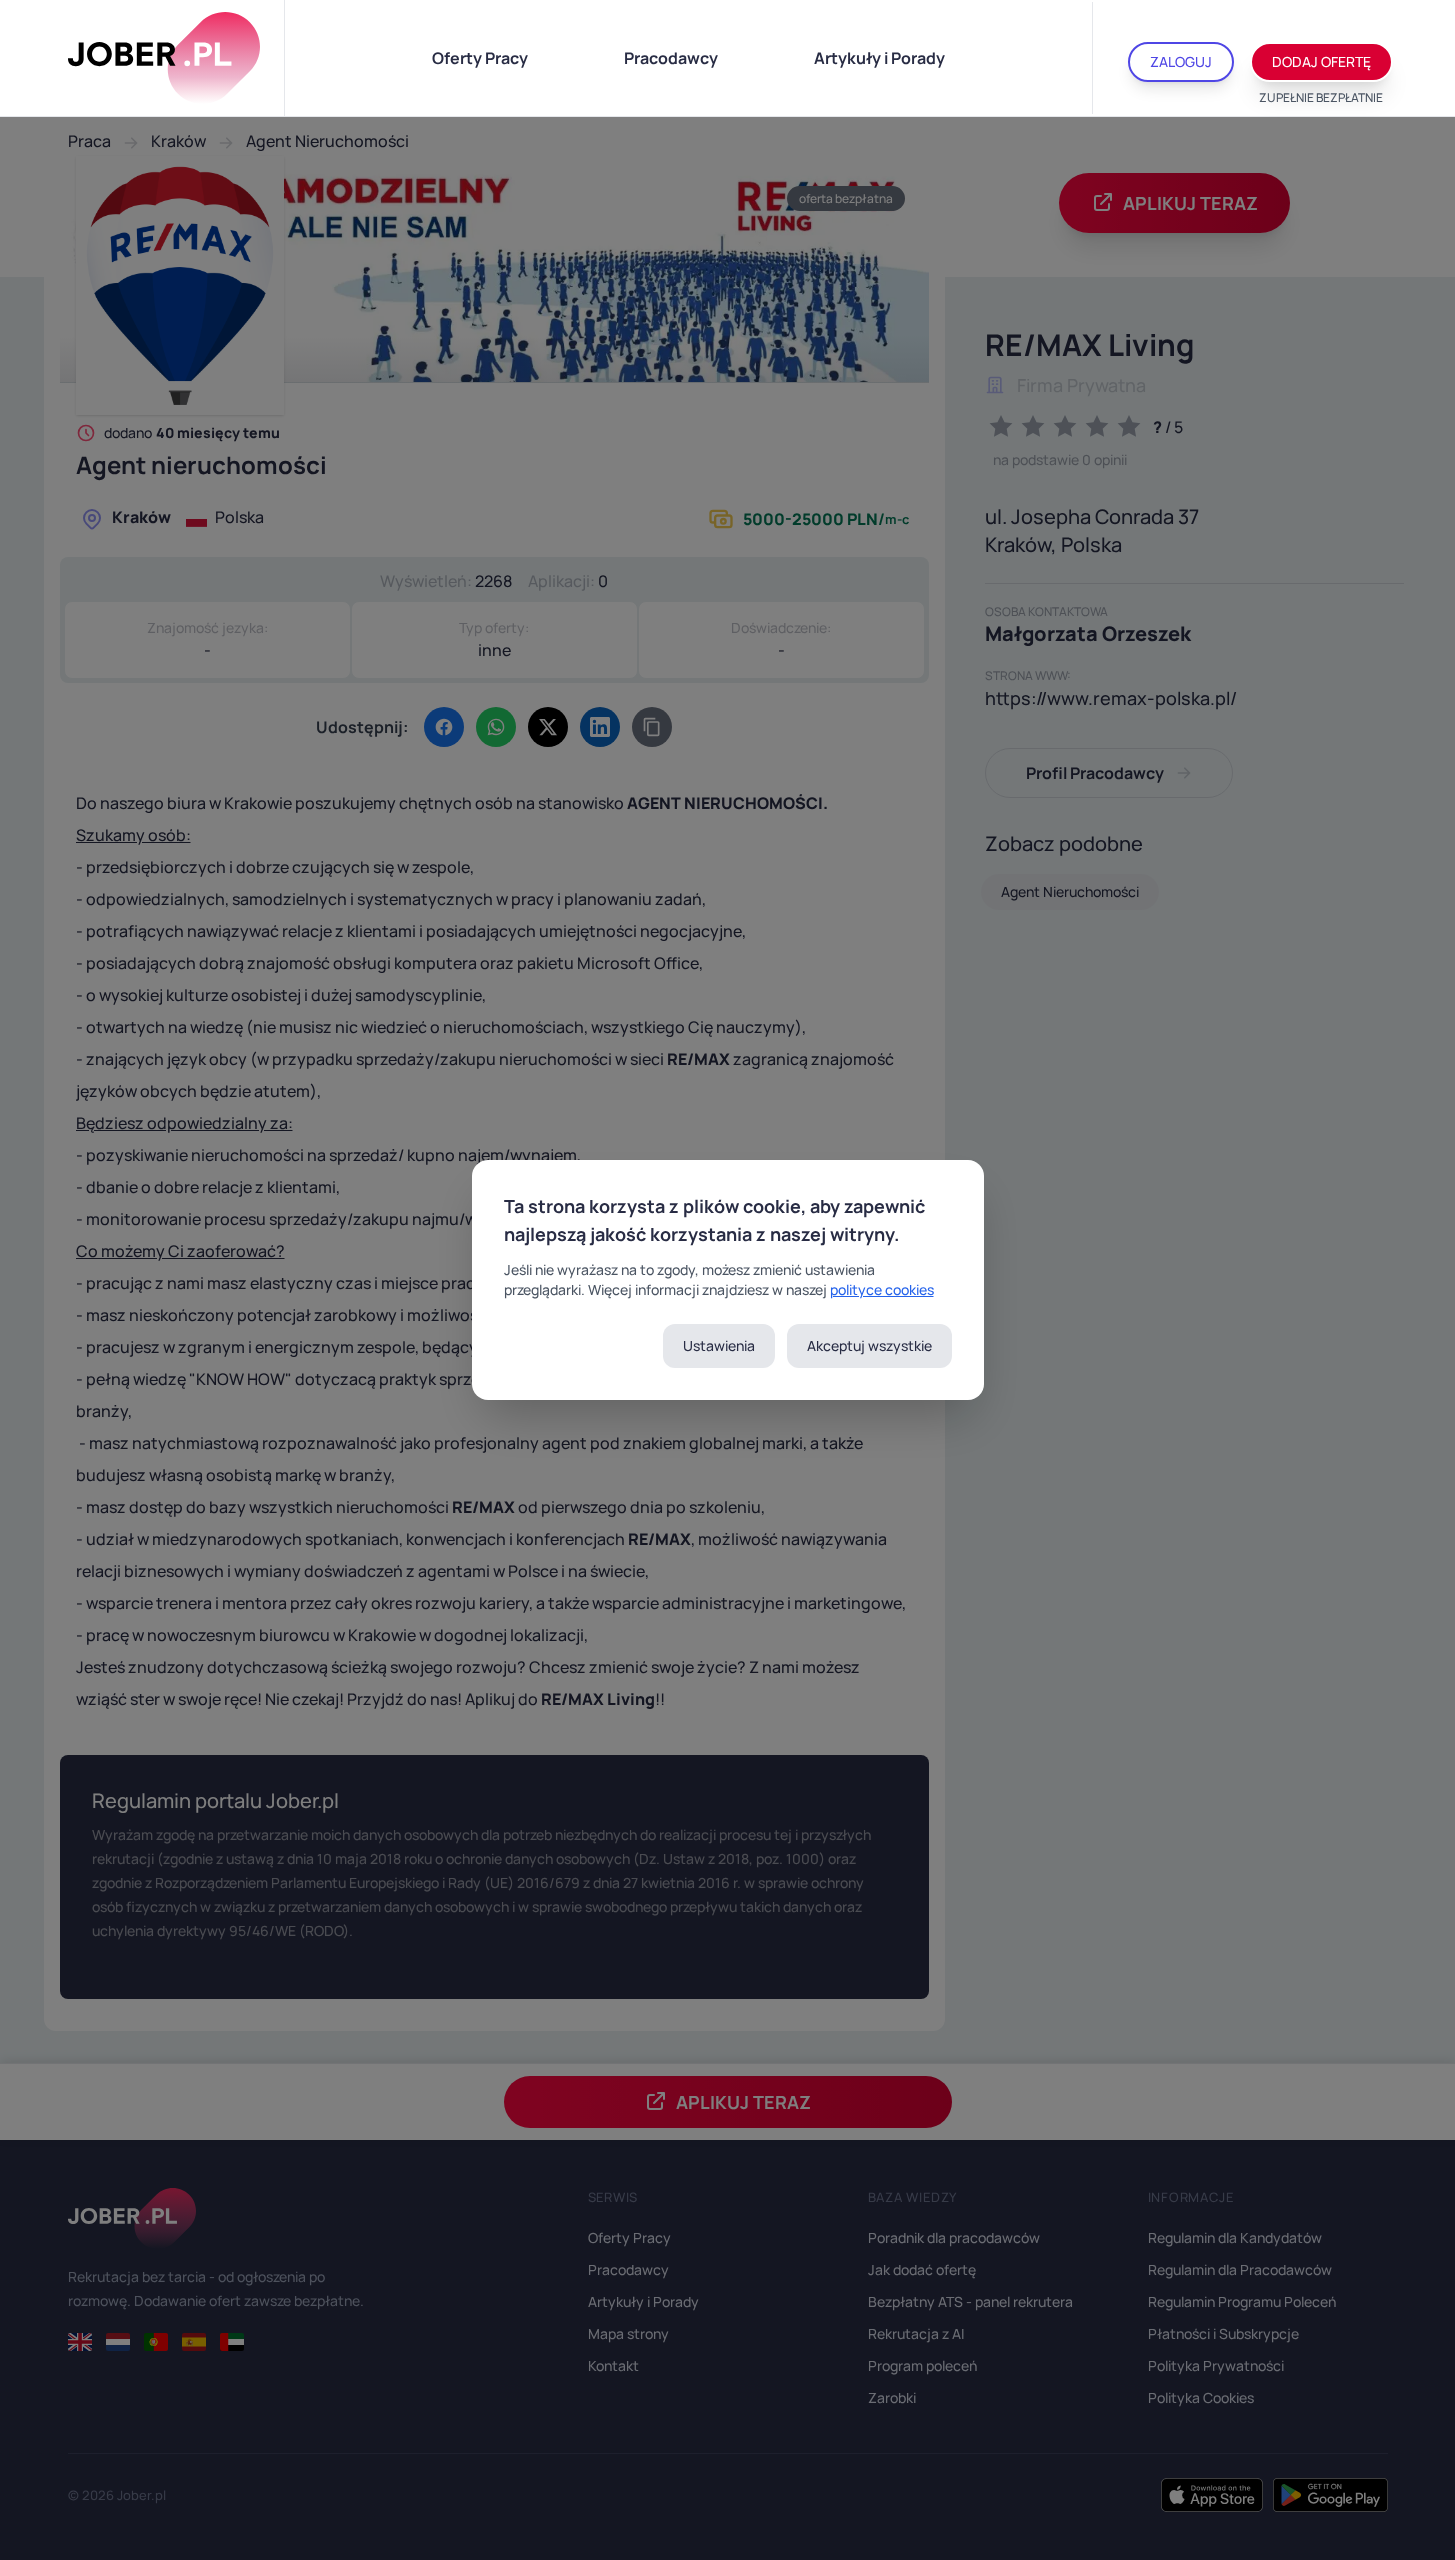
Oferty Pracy (480, 58)
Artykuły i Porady (879, 58)
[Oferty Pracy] (164, 58)
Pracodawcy (671, 58)
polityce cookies (882, 1289)
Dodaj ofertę (1321, 61)
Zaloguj (1181, 61)
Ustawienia (719, 1345)
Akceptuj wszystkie (869, 1345)
